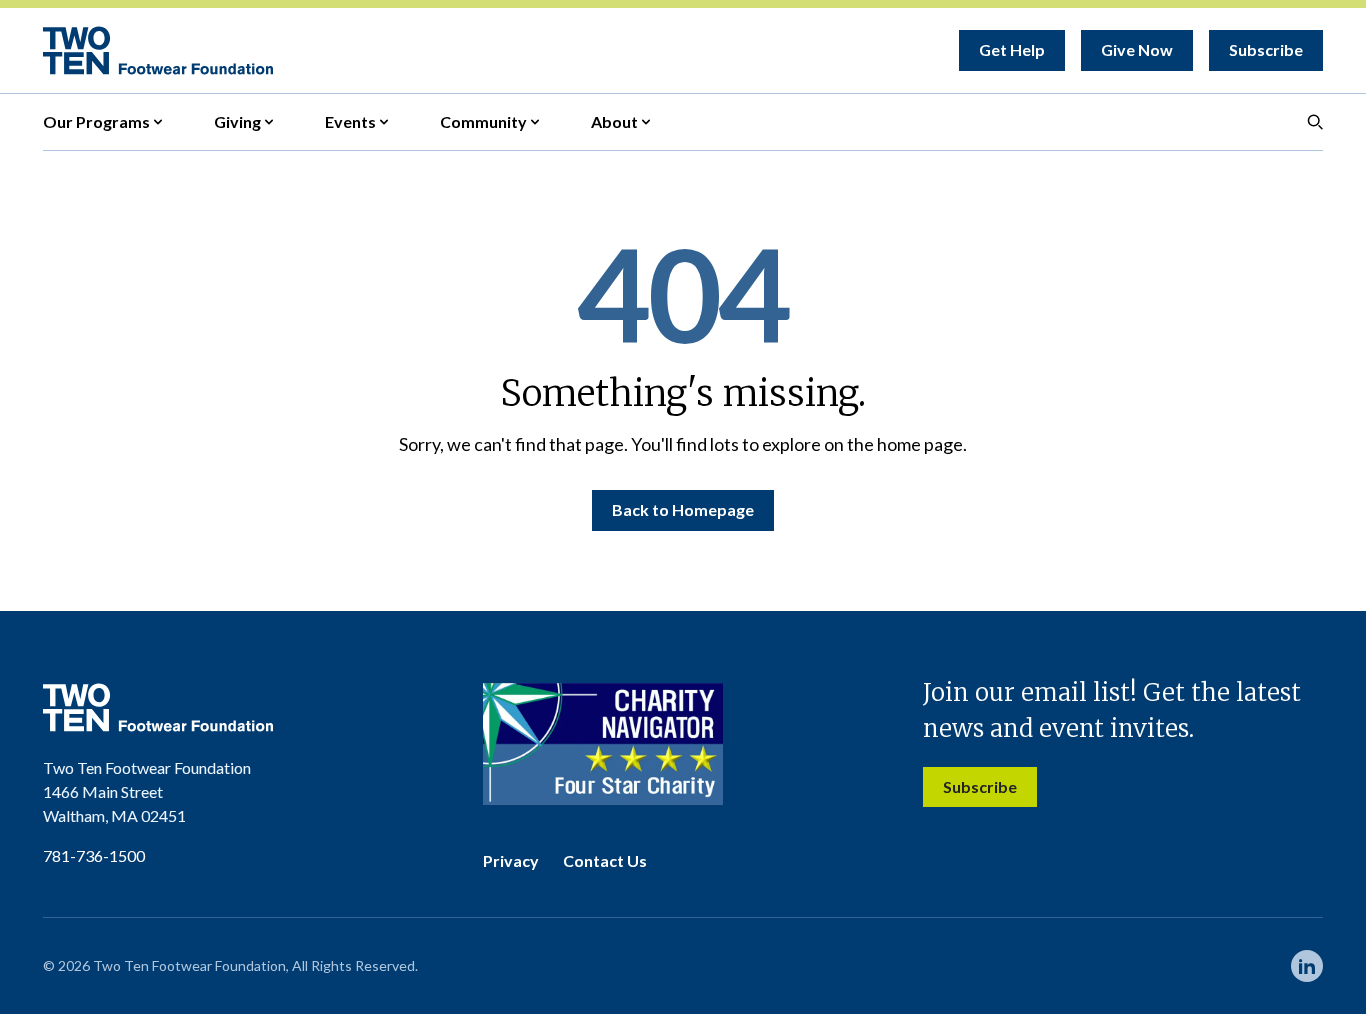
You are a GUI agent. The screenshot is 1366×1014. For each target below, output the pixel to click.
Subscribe (1266, 49)
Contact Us (605, 860)
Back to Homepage (683, 509)
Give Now (1137, 49)
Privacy (511, 860)
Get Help (1012, 49)
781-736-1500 (94, 855)
